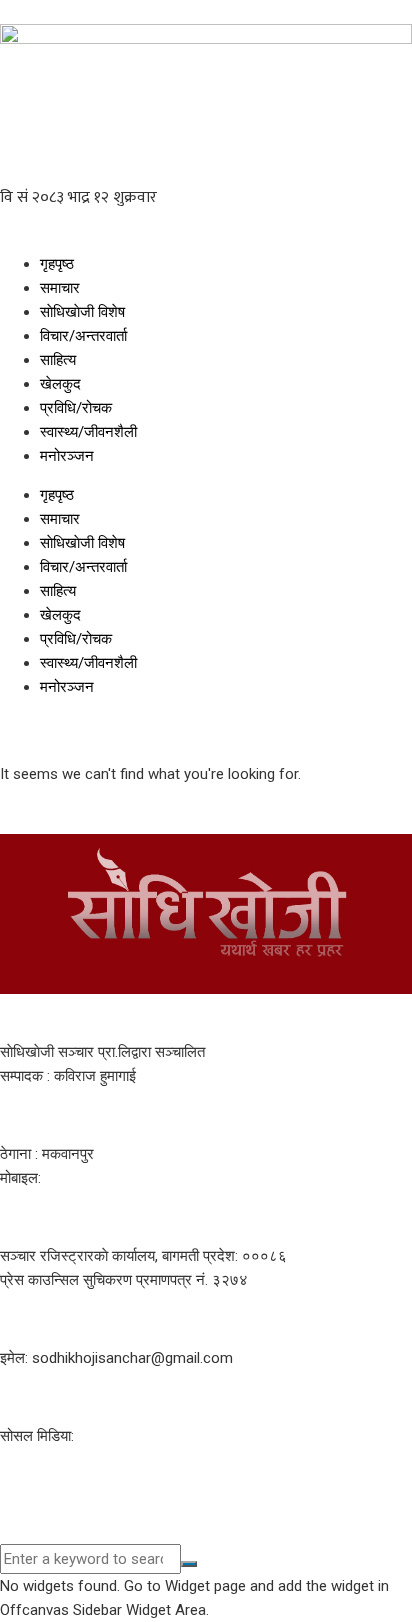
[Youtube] (79, 1488)
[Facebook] (25, 1488)
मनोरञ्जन (67, 456)
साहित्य (58, 360)
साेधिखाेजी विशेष (82, 312)
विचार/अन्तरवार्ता (83, 336)
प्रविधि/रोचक (76, 408)
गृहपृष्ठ (57, 264)
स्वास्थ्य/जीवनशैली (88, 432)
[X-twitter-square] (133, 1488)
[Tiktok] (187, 1488)
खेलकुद (60, 384)
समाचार (60, 288)
